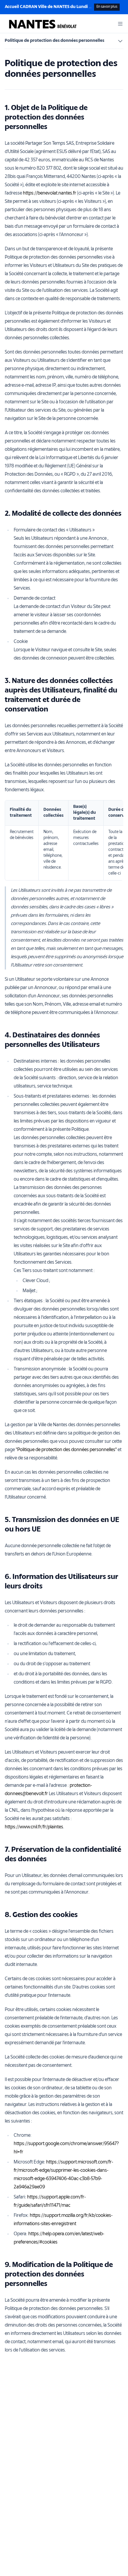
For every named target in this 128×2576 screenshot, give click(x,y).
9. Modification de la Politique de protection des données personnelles (59, 2275)
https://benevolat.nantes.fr (50, 193)
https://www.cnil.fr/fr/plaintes (34, 1827)
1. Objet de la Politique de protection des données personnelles (46, 118)
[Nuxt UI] (43, 24)
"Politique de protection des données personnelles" (66, 1450)
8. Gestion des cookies (41, 1915)
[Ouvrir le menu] (120, 24)
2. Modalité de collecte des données (63, 514)
